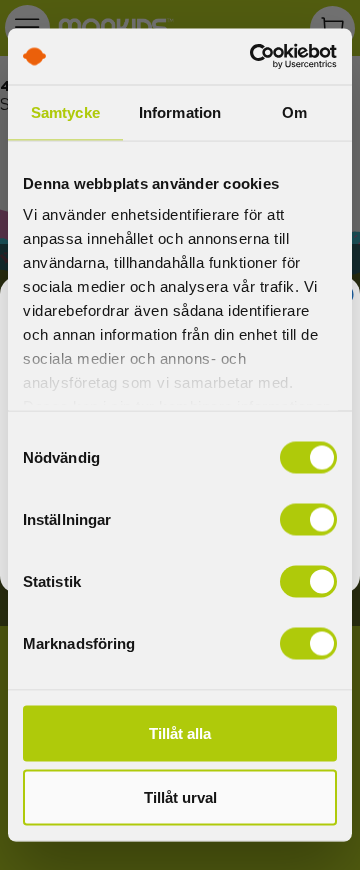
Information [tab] (180, 111)
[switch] (308, 519)
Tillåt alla (180, 732)
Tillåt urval (180, 796)
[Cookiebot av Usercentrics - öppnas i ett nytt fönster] (254, 57)
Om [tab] (294, 111)
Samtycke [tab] (65, 111)
